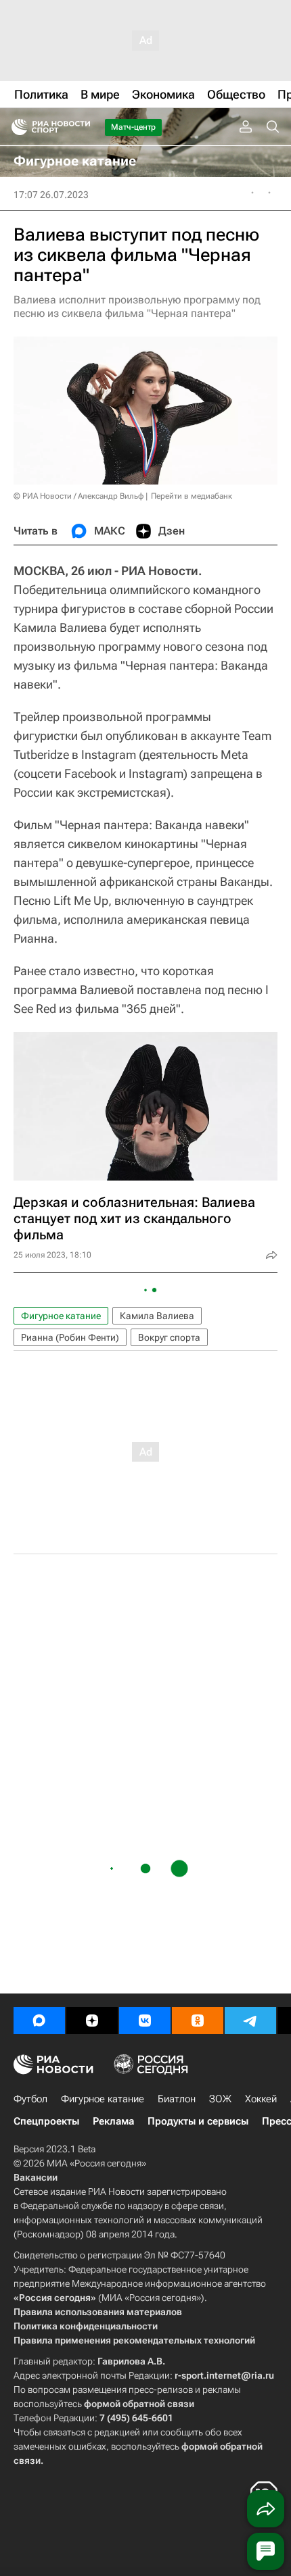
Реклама (113, 2121)
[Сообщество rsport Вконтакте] (145, 2021)
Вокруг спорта (169, 1337)
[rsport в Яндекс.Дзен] (92, 2021)
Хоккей (261, 2099)
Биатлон (177, 2099)
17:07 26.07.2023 (51, 195)
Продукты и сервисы (198, 2121)
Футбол (30, 2099)
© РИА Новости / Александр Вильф (79, 496)
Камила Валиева (157, 1316)
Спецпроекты (46, 2121)
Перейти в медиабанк (192, 496)
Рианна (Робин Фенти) (70, 1337)
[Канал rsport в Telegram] (250, 2021)
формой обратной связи (139, 2404)
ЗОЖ (220, 2099)
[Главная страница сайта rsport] (81, 127)
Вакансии (36, 2177)
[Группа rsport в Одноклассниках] (198, 2021)
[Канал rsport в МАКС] (39, 2021)
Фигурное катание (61, 1316)
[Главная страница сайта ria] (15, 127)
